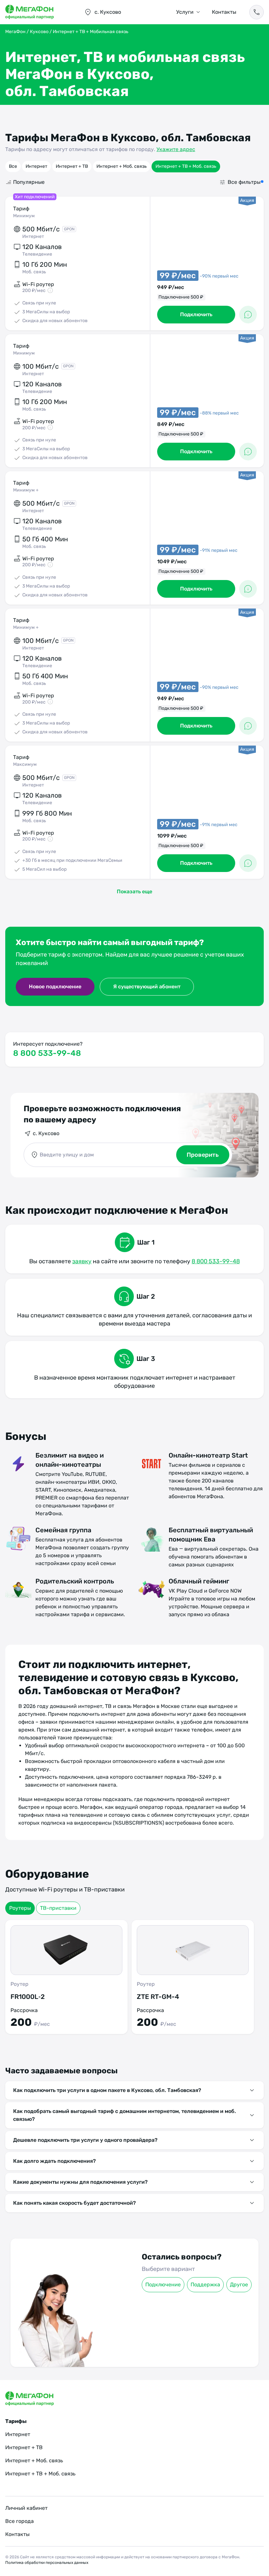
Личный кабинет (26, 2508)
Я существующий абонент (147, 987)
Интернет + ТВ (72, 166)
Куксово (39, 32)
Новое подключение (55, 987)
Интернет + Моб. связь (122, 166)
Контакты (224, 12)
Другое (239, 2285)
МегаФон (15, 32)
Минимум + (26, 490)
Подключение (163, 2285)
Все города (20, 2521)
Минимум (24, 216)
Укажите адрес (176, 149)
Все (13, 166)
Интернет (36, 166)
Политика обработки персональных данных (47, 2563)
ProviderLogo (38, 12)
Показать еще (134, 891)
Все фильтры (244, 182)
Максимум (25, 764)
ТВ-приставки (58, 1908)
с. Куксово (46, 1133)
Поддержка (205, 2285)
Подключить (196, 314)
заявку (82, 1261)
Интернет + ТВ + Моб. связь (186, 166)
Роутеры (20, 1908)
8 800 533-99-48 (47, 1053)
